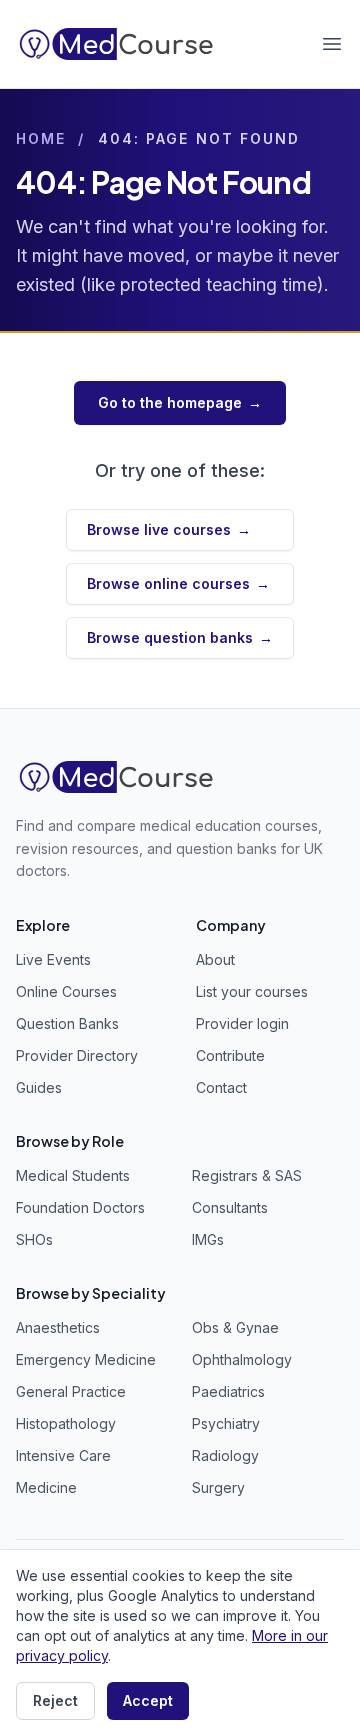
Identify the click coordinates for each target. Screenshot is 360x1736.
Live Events (53, 959)
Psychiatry (226, 1423)
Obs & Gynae (235, 1327)
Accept (148, 1700)
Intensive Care (63, 1455)
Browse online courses (178, 583)
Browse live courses (169, 529)
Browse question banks (180, 637)
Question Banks (67, 1023)
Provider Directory (77, 1055)
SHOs (34, 1239)
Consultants (230, 1207)
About (215, 959)
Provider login (242, 1023)
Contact (221, 1087)
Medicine (46, 1487)
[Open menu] (332, 44)
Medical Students (73, 1175)
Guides (39, 1087)
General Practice (71, 1391)
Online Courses (66, 991)
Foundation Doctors (80, 1207)
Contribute (230, 1055)
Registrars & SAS (247, 1175)
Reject (55, 1700)
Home (41, 138)
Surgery (218, 1487)
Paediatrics (228, 1391)
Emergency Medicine (86, 1359)
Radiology (225, 1455)
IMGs (208, 1239)
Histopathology (66, 1423)
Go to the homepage (180, 402)
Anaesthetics (58, 1327)
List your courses (252, 991)
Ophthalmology (242, 1359)
